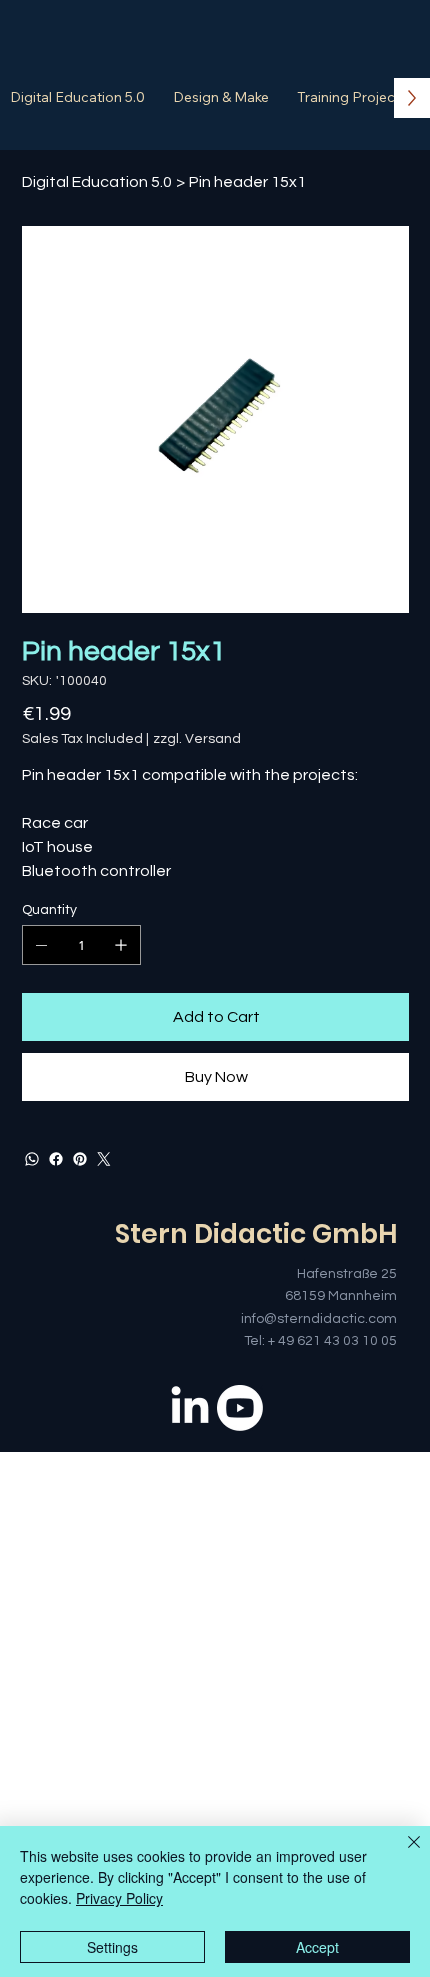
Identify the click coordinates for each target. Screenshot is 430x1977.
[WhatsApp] (32, 1159)
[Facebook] (56, 1159)
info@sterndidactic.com (319, 1319)
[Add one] (121, 945)
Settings (112, 1947)
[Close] (402, 1854)
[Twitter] (104, 1159)
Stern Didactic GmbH (256, 1233)
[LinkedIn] (190, 1408)
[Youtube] (240, 1408)
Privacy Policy (119, 1898)
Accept (317, 1947)
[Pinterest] (80, 1159)
